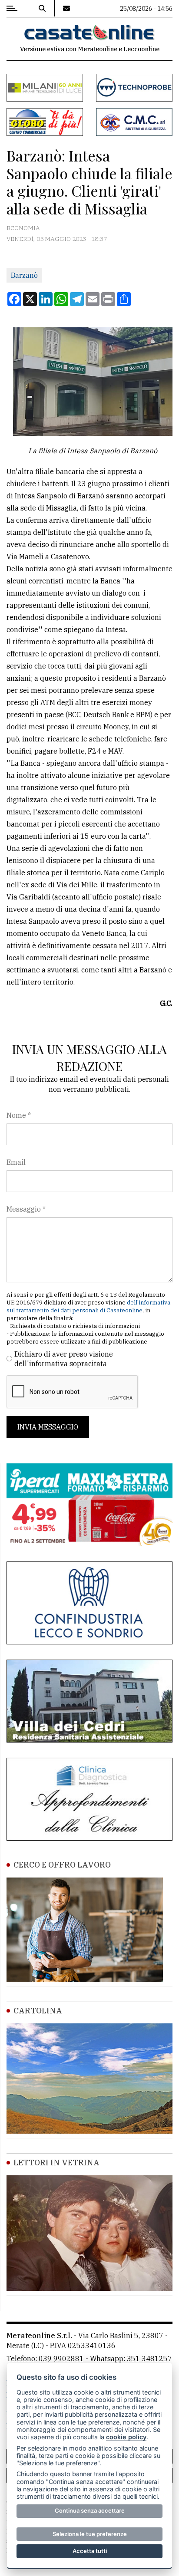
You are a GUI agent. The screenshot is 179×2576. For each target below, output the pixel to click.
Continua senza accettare (90, 2510)
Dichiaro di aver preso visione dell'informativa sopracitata (64, 1359)
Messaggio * (26, 1209)
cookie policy (126, 2437)
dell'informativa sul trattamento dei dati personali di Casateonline (88, 1306)
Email (16, 1162)
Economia (23, 228)
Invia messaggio (48, 1427)
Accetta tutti (90, 2551)
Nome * (19, 1115)
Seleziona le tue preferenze (90, 2534)
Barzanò (24, 275)
